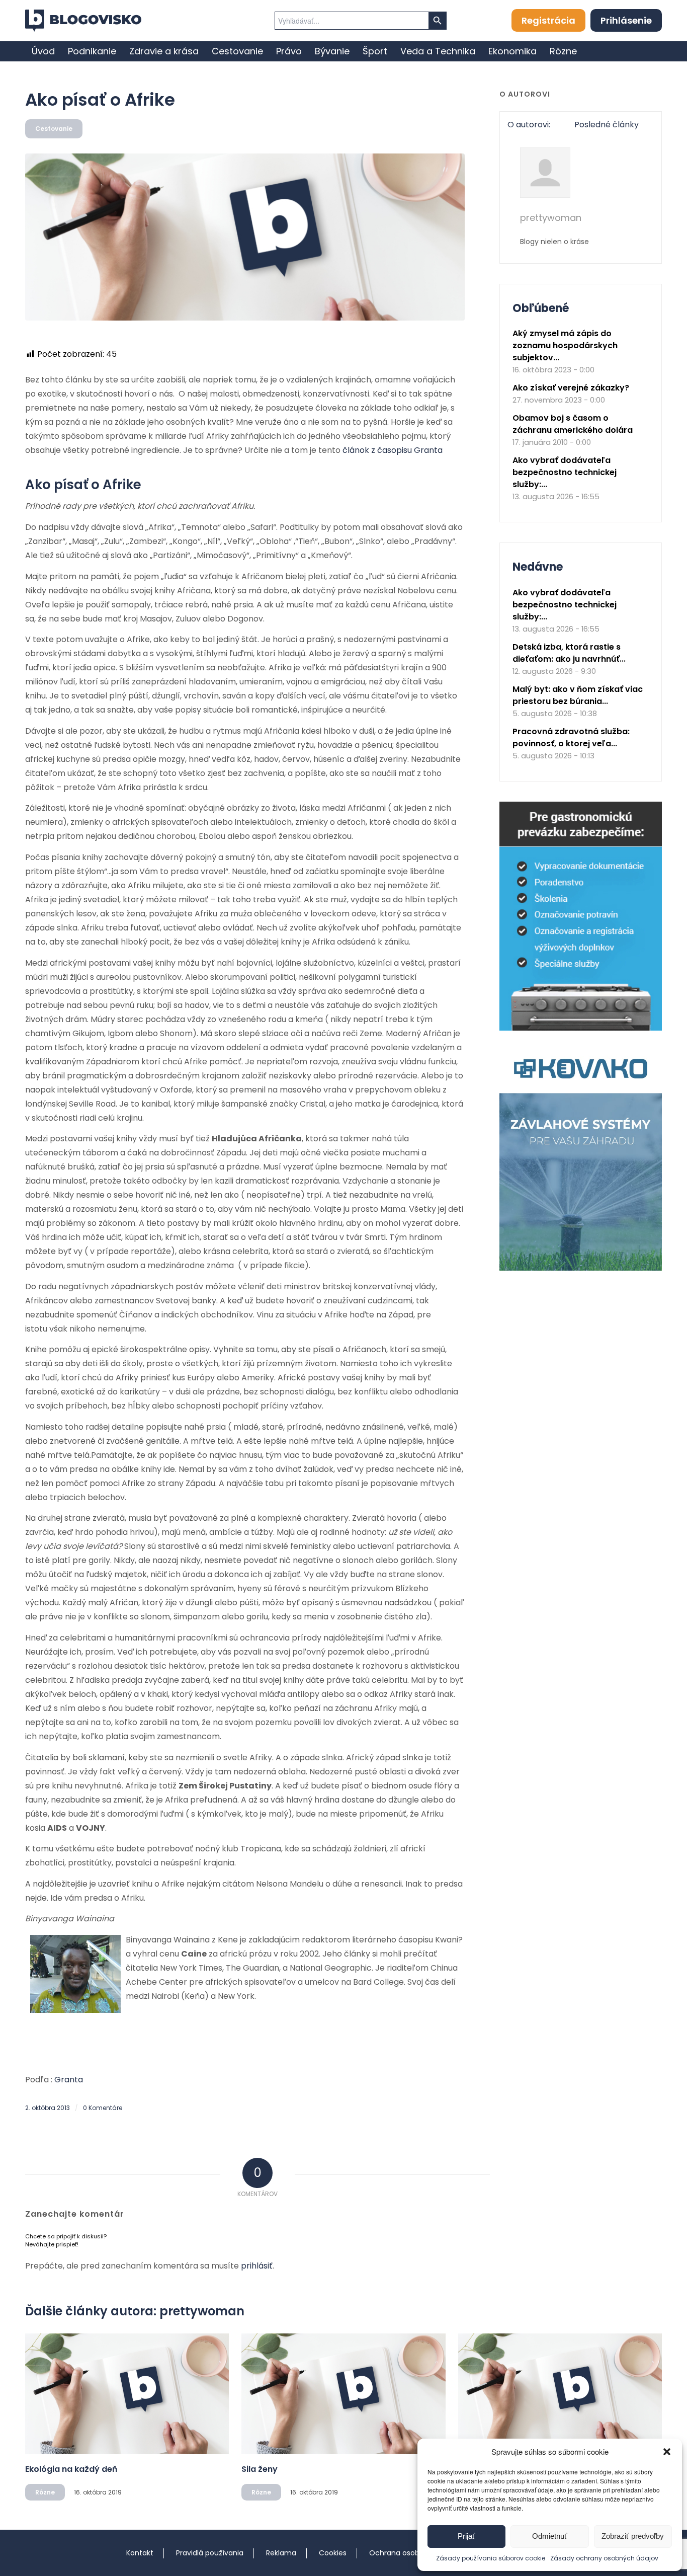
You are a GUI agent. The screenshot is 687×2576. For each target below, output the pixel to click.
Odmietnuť (550, 2536)
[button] (667, 2452)
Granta (69, 2080)
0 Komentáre (103, 2108)
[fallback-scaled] (245, 237)
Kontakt (140, 2553)
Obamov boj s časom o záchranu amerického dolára (573, 424)
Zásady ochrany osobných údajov (604, 2558)
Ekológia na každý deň (71, 2469)
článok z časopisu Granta (393, 450)
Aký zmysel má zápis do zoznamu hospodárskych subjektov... (565, 345)
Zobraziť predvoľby (633, 2536)
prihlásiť (257, 2266)
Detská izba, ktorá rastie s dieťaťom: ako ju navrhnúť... (569, 653)
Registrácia (548, 20)
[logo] (83, 21)
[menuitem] (43, 51)
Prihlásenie (626, 20)
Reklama (281, 2553)
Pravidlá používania (210, 2553)
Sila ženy (260, 2469)
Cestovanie (54, 129)
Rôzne (45, 2492)
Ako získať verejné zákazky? (571, 388)
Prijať (466, 2536)
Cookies (333, 2553)
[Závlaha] (581, 1268)
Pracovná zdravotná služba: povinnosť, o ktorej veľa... (571, 737)
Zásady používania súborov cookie (491, 2558)
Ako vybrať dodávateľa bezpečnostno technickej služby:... (565, 472)
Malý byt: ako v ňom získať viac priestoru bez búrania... (578, 695)
